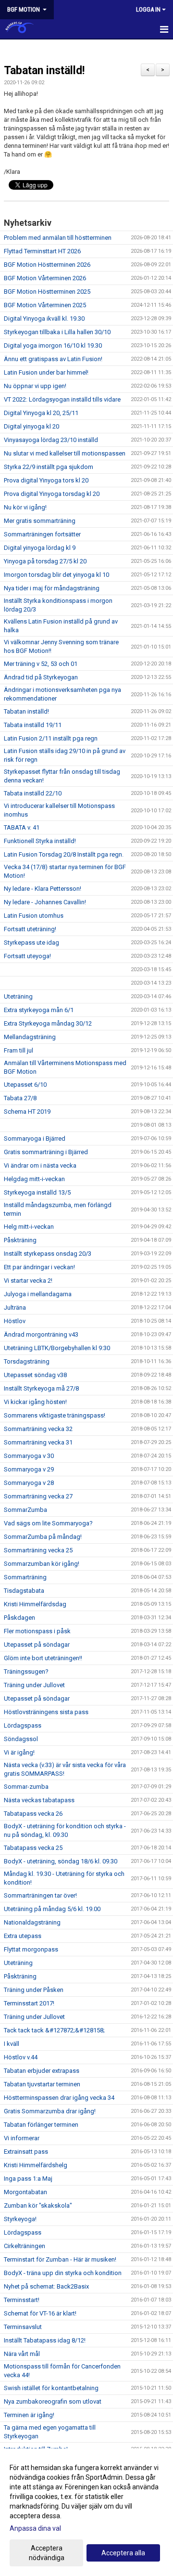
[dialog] (86, 2512)
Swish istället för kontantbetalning (51, 2388)
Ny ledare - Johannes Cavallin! (45, 902)
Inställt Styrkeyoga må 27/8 (41, 1388)
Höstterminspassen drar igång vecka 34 (59, 2098)
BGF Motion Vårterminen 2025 (45, 305)
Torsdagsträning (27, 1361)
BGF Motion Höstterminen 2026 (47, 265)
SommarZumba (25, 1510)
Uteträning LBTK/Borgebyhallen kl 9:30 (57, 1348)
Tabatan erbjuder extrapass (42, 2071)
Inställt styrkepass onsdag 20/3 (48, 1254)
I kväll (12, 2044)
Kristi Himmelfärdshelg (36, 2165)
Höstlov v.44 (21, 2057)
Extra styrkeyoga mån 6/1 (39, 1010)
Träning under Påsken (34, 1990)
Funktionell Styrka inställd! (40, 841)
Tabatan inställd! (44, 71)
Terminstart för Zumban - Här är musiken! (60, 2259)
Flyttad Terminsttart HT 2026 (42, 251)
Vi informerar (22, 2138)
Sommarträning (25, 1577)
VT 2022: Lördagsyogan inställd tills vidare (62, 399)
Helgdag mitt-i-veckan (34, 1179)
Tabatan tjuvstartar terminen (42, 2084)
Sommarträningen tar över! (40, 1895)
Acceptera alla (123, 2553)
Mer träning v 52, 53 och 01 (41, 664)
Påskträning (20, 1240)
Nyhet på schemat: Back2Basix (46, 2286)
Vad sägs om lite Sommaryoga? (48, 1523)
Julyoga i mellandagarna (38, 1294)
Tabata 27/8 (20, 1098)
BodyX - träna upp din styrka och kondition (63, 2273)
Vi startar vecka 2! (28, 1281)
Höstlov (15, 1321)
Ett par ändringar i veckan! (39, 1267)
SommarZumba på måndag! (43, 1537)
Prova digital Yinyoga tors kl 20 (46, 480)
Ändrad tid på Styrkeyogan (41, 677)
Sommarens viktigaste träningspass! (55, 1415)
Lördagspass (23, 1725)
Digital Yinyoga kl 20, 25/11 (41, 413)
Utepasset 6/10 (25, 1085)
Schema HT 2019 (27, 1112)
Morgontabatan (25, 2192)
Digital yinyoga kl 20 (31, 426)
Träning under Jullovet (34, 1685)
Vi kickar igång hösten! (35, 1402)
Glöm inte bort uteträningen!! (43, 1658)
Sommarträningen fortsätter (42, 534)
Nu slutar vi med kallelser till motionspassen (65, 453)
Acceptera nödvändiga (47, 2553)
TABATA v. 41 (22, 827)
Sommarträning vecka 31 (38, 1442)
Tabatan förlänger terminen (41, 2125)
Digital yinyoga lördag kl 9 (40, 548)
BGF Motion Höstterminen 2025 (47, 292)
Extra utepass (23, 1936)
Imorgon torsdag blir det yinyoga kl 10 (56, 575)
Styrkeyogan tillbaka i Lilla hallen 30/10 (57, 332)
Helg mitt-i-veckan (29, 1227)
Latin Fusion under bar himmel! (46, 372)
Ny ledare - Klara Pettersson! (43, 889)
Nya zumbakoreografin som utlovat (53, 2401)
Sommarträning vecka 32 (38, 1429)
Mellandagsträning (30, 1037)
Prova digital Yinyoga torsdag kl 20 (52, 494)
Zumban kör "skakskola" (38, 2205)
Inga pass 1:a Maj (28, 2179)
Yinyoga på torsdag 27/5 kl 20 (45, 561)
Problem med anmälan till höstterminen (58, 238)
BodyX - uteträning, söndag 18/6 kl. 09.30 (61, 1861)
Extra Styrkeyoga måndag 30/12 (48, 1023)
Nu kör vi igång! (25, 507)
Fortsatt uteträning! (30, 929)
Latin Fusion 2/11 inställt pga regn (51, 738)
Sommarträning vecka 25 (38, 1550)
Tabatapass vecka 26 (33, 1814)
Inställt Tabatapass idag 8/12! (45, 2340)
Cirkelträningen (25, 2246)
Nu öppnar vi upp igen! (35, 386)
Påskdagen (19, 1618)
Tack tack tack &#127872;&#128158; (54, 2030)
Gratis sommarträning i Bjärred (46, 1152)
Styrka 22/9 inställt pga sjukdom (49, 467)
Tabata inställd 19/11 (33, 725)
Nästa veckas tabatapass (39, 1800)
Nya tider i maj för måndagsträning (52, 588)
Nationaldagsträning (32, 1922)
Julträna (15, 1308)
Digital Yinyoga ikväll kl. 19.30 (44, 319)
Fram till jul (19, 1050)
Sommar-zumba (26, 1787)
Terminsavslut (23, 2327)
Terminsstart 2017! (29, 2003)
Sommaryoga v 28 (29, 1483)
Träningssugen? (26, 1672)
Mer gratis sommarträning (40, 521)
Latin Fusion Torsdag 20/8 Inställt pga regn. (64, 854)
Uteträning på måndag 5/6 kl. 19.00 (52, 1909)
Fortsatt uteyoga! (27, 956)
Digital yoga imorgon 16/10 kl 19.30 (53, 345)
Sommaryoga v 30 (29, 1456)
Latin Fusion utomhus (34, 916)
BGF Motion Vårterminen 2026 (45, 278)
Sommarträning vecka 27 (38, 1496)
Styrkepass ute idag (31, 943)
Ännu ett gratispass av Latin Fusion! (53, 359)
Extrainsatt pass (26, 2152)
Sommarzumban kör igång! (42, 1564)
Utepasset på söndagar (37, 1645)
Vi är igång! (19, 1752)
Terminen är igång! (29, 2415)
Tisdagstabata (24, 1591)
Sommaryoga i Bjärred (35, 1138)
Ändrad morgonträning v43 (41, 1334)
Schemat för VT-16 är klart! (40, 2313)
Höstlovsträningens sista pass (46, 1712)
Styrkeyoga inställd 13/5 (37, 1192)
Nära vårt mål (22, 2354)
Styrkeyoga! (20, 2219)
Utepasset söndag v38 (35, 1375)
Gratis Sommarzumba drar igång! (50, 2111)
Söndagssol (21, 1739)
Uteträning (18, 996)
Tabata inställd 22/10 (33, 793)
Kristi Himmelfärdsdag (35, 1604)
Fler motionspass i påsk (37, 1631)
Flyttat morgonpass (31, 1949)
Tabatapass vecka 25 (33, 1848)
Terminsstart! (22, 2300)
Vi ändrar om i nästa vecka (40, 1165)
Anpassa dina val (35, 2528)
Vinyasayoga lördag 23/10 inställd (51, 440)
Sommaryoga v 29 (29, 1469)
